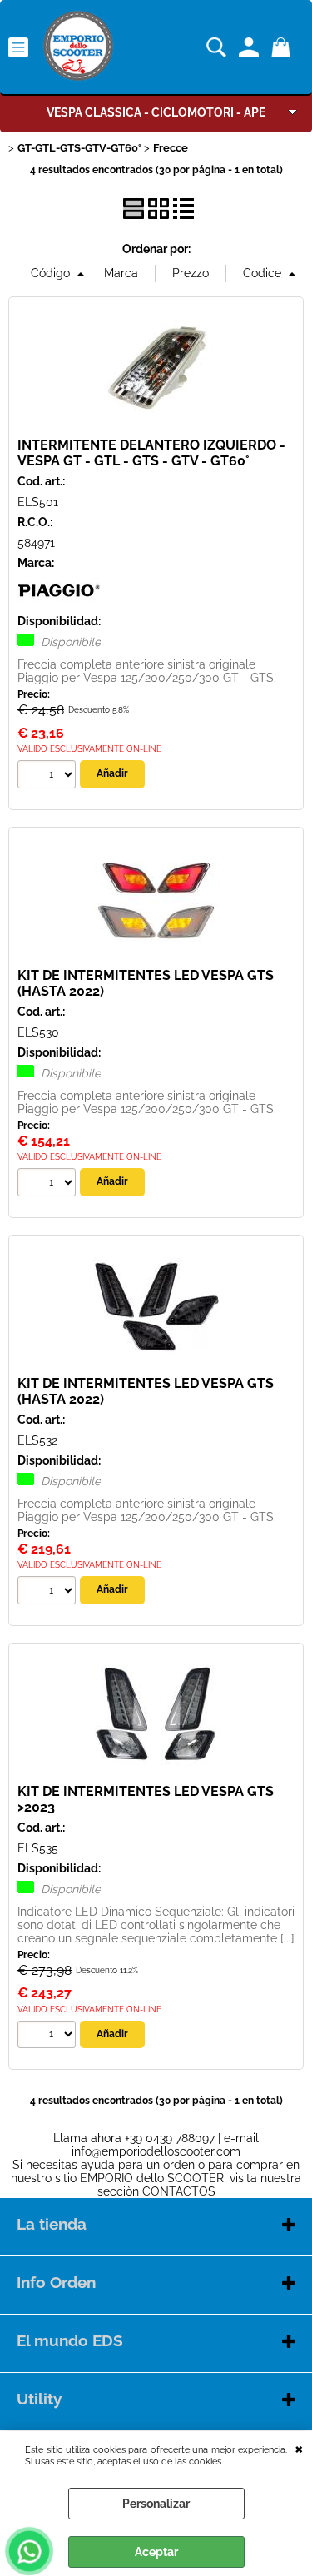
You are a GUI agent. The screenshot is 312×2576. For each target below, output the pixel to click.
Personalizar (156, 2504)
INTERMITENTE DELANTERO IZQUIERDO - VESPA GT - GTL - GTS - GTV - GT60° (151, 453)
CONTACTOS (179, 2191)
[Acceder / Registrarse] (251, 47)
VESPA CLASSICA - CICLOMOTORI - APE (156, 112)
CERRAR (299, 2448)
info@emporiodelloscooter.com (156, 2151)
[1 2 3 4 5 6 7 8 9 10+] (49, 776)
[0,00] (283, 47)
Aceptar (156, 2552)
